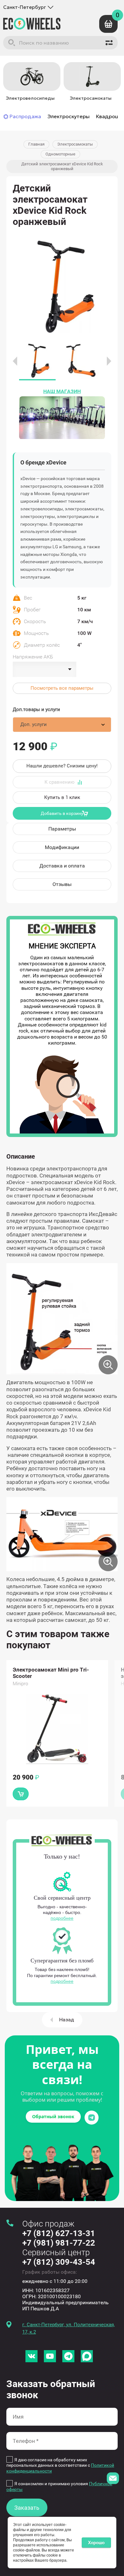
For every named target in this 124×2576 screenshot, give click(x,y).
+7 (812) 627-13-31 (59, 2233)
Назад (67, 2020)
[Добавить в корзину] (21, 1794)
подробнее (62, 1918)
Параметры (62, 829)
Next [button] (109, 361)
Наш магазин (62, 391)
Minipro (20, 1684)
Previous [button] (15, 361)
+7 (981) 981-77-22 (59, 2243)
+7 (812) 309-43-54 (59, 2262)
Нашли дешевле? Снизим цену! (62, 766)
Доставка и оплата (62, 866)
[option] (30, 83)
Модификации (62, 847)
